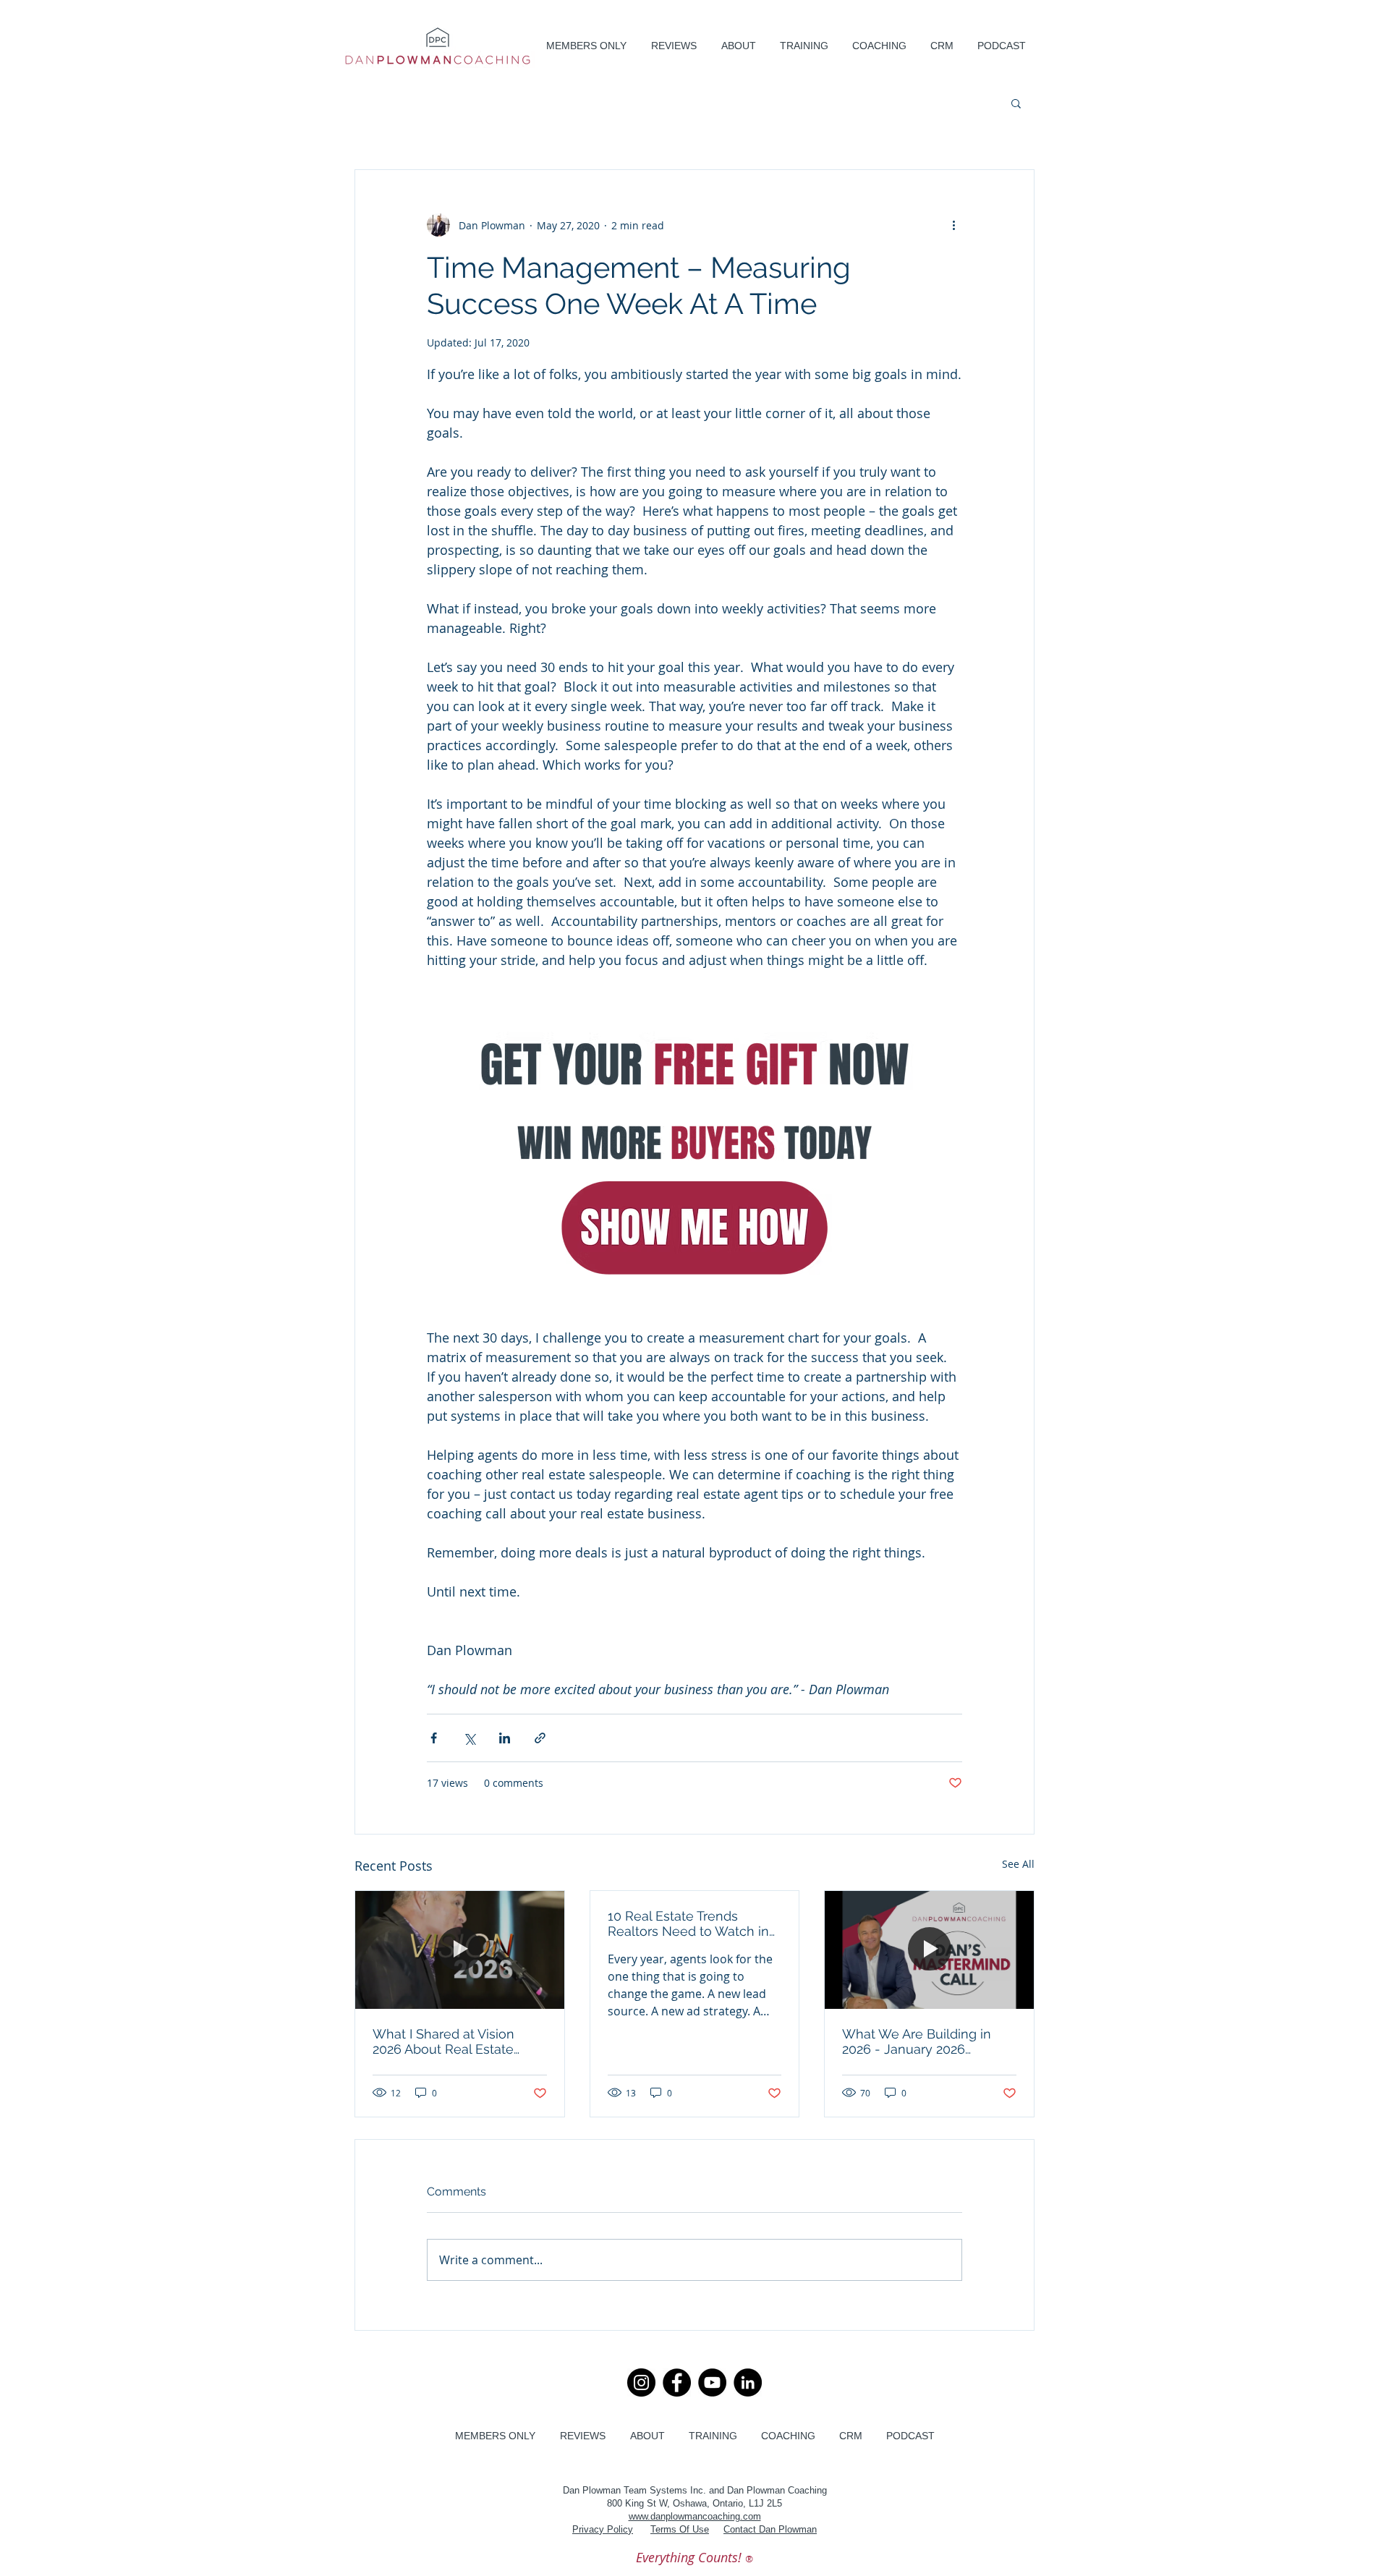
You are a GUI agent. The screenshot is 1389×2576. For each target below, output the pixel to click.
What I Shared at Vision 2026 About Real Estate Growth (443, 2041)
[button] (738, 46)
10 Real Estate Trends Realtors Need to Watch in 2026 (688, 1924)
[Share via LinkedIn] (505, 1738)
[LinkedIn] (748, 2382)
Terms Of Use (680, 2529)
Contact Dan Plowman (770, 2529)
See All (1018, 1864)
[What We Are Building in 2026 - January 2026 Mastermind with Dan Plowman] (929, 1950)
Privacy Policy (603, 2529)
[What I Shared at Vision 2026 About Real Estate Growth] (460, 1950)
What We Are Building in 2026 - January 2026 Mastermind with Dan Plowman (917, 2041)
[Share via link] (540, 1738)
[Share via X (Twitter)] (469, 1738)
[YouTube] (712, 2382)
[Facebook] (677, 2382)
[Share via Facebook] (434, 1738)
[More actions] (953, 225)
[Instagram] (641, 2382)
